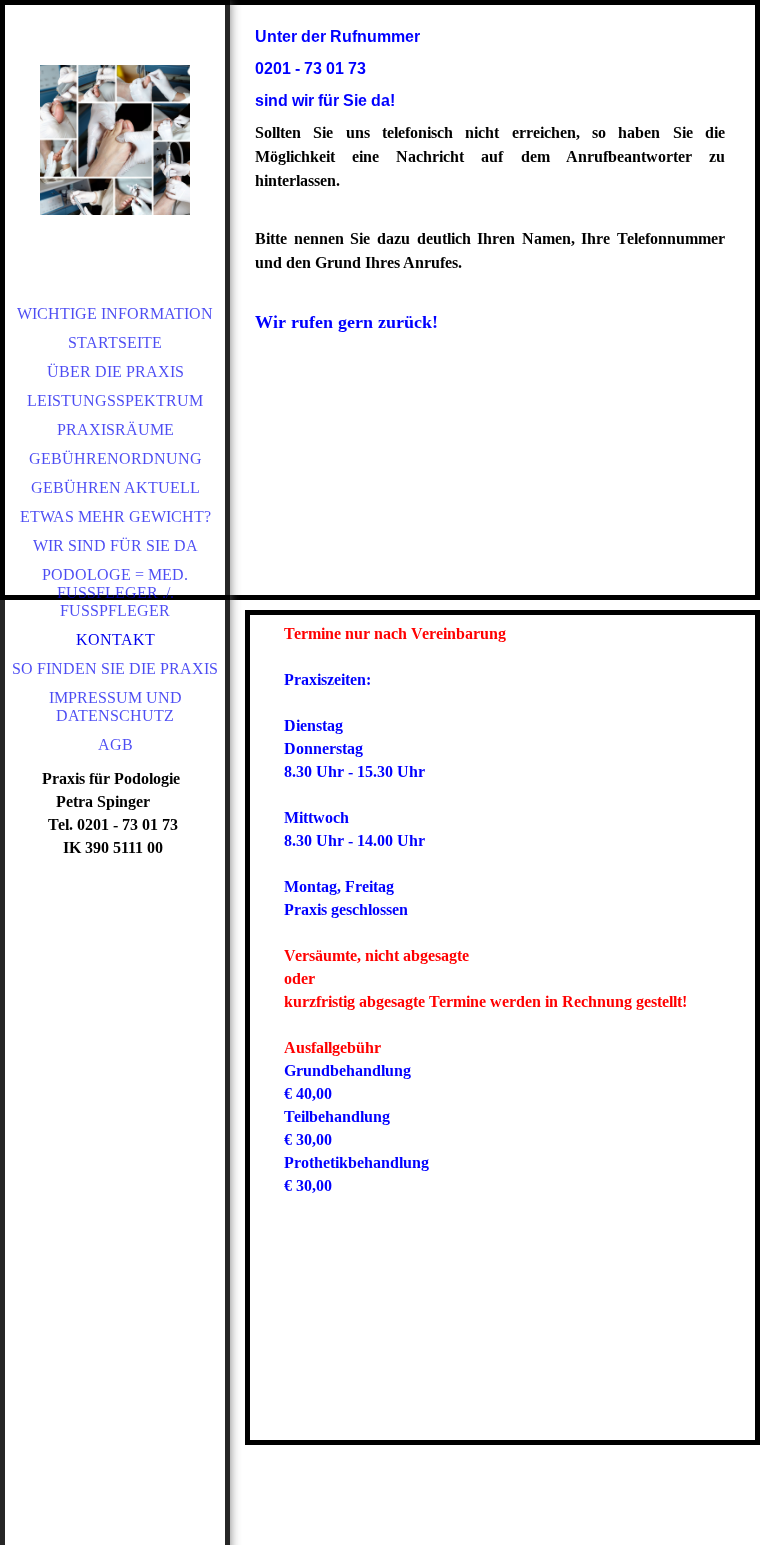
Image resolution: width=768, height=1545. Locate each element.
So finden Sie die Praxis (115, 668)
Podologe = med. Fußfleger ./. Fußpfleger (115, 592)
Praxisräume (115, 429)
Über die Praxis (115, 371)
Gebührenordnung (115, 458)
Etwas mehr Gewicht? (115, 516)
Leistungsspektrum (115, 400)
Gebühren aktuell (115, 487)
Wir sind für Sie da (115, 545)
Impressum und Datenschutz (115, 706)
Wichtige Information (115, 313)
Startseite (115, 342)
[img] (115, 140)
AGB (115, 744)
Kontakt (115, 639)
